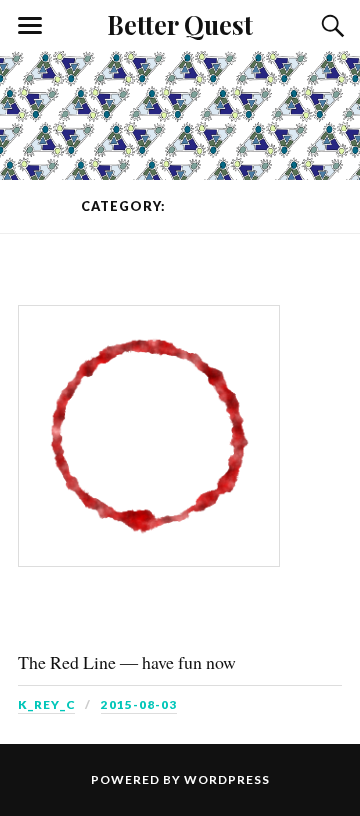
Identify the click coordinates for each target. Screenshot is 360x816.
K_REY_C (46, 704)
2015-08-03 (139, 704)
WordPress (227, 779)
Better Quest (180, 24)
